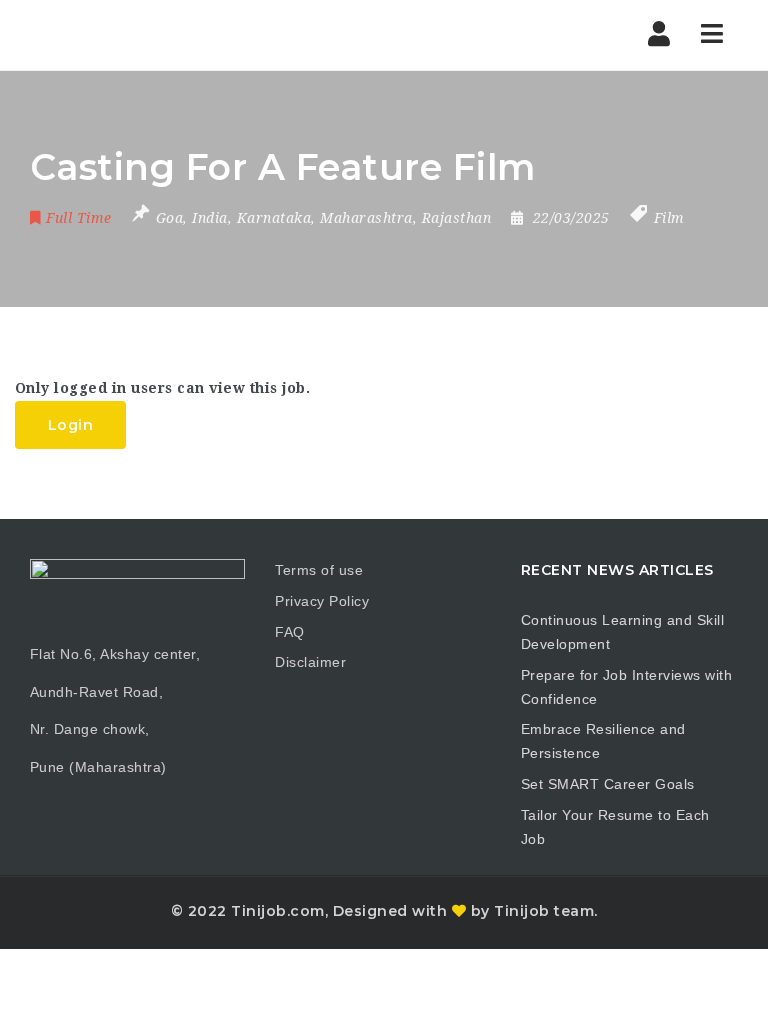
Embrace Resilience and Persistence (603, 741)
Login (71, 425)
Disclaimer (310, 662)
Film (669, 218)
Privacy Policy (322, 601)
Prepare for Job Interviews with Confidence (627, 687)
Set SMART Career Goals (608, 784)
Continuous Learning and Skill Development (623, 632)
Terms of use (319, 570)
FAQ (290, 632)
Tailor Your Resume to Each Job (615, 827)
